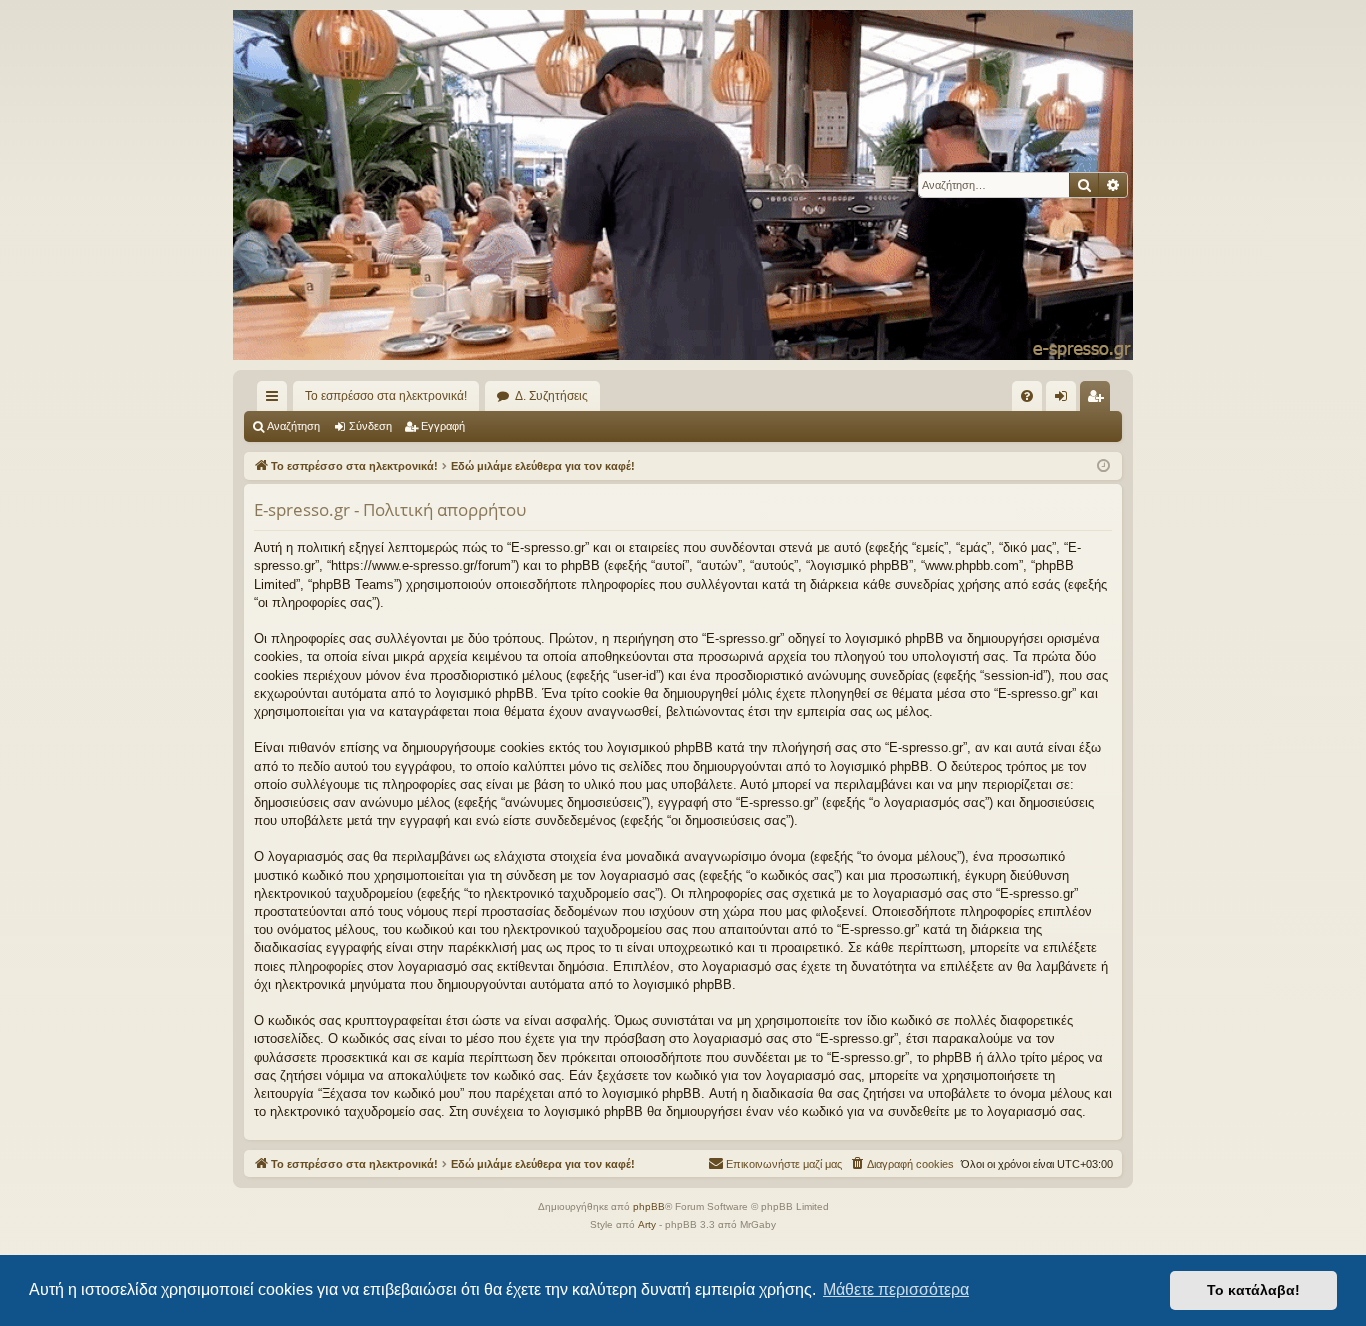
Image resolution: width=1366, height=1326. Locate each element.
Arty (647, 1224)
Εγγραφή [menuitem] (1099, 400)
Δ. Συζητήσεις (551, 396)
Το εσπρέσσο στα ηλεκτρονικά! (386, 396)
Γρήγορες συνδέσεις (276, 400)
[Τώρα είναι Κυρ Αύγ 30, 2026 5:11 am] (1103, 466)
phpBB (649, 1206)
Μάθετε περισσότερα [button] (896, 1289)
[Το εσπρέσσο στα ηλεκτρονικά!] (683, 185)
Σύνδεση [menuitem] (1065, 400)
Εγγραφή (443, 426)
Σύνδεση (370, 426)
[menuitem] (1027, 396)
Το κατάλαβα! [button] (1253, 1290)
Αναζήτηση (293, 426)
